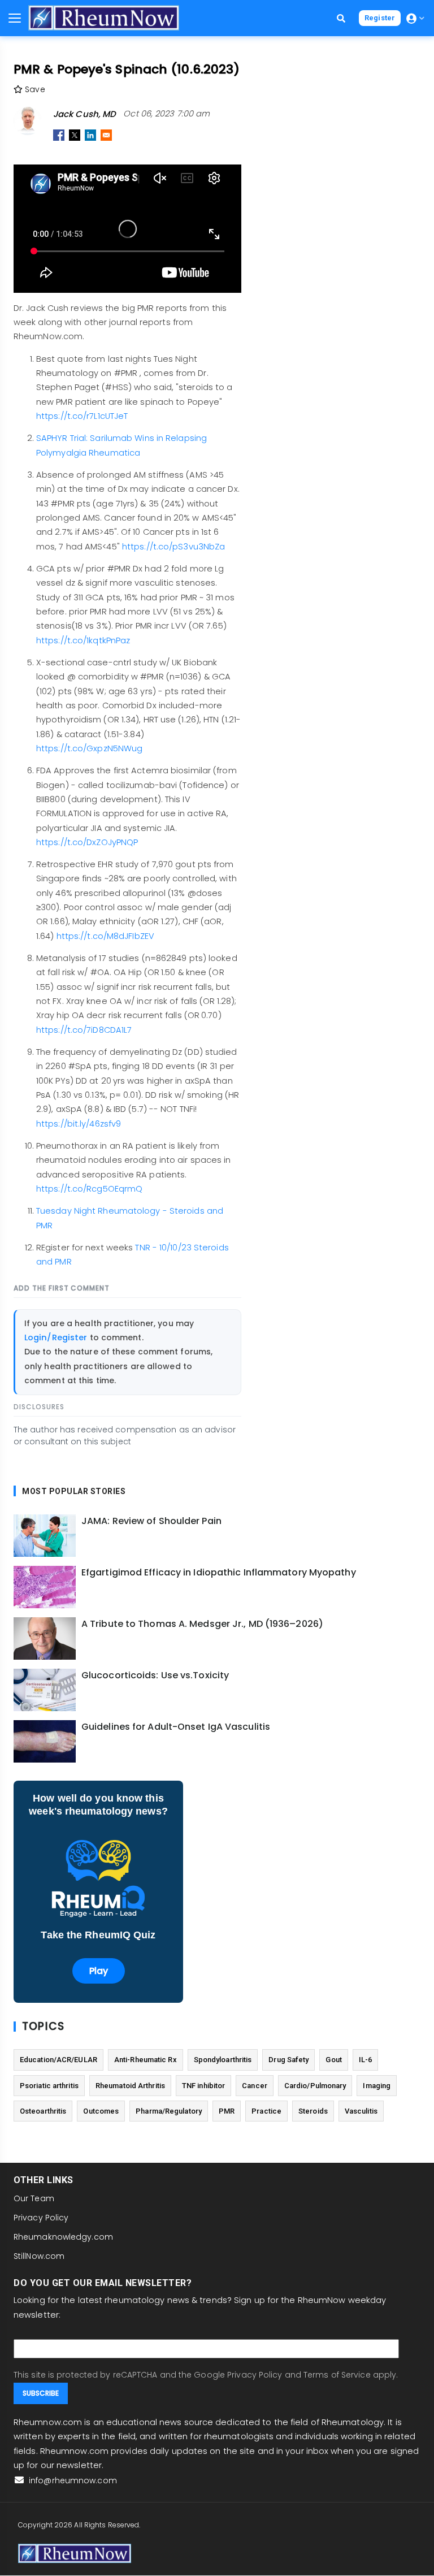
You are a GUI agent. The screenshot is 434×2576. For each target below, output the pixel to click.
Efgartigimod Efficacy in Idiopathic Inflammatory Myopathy (219, 1573)
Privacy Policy (41, 2218)
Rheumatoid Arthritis (130, 2086)
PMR (227, 2111)
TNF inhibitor (203, 2086)
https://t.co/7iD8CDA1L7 (84, 1030)
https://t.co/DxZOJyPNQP (87, 842)
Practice (266, 2111)
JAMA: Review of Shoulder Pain (151, 1521)
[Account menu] (415, 18)
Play (99, 1971)
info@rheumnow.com (72, 2480)
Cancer (255, 2086)
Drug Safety (288, 2060)
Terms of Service (337, 2375)
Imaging (377, 2086)
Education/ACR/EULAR (58, 2060)
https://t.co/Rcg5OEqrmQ (89, 1189)
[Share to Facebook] (59, 135)
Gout (333, 2060)
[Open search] (341, 18)
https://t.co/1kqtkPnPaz (83, 640)
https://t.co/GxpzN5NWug (89, 748)
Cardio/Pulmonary (315, 2086)
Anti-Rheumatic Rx (146, 2060)
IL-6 (365, 2060)
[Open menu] (15, 18)
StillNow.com (39, 2256)
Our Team (34, 2198)
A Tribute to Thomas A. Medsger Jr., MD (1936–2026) (202, 1624)
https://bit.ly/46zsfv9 (79, 1124)
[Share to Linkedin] (90, 135)
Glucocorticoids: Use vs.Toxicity (155, 1676)
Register (380, 18)
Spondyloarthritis (223, 2060)
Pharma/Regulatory (169, 2111)
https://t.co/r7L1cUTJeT (82, 416)
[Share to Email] (106, 135)
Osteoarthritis (43, 2111)
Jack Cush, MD (84, 114)
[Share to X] (75, 135)
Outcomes (101, 2111)
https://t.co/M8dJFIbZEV (105, 936)
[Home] (104, 18)
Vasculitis (361, 2111)
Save (34, 89)
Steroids (313, 2111)
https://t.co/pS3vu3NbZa (173, 547)
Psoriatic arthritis (49, 2086)
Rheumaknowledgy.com (63, 2237)
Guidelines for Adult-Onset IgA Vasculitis (176, 1727)
